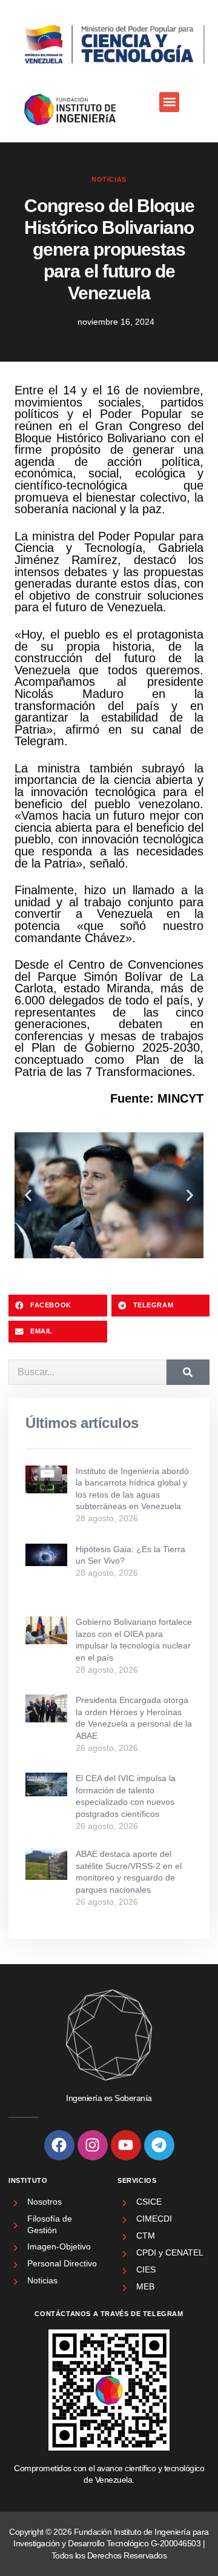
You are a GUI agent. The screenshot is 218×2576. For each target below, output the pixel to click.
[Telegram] (159, 2145)
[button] (169, 102)
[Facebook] (59, 2145)
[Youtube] (126, 2145)
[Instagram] (93, 2145)
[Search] (188, 1372)
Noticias (109, 179)
